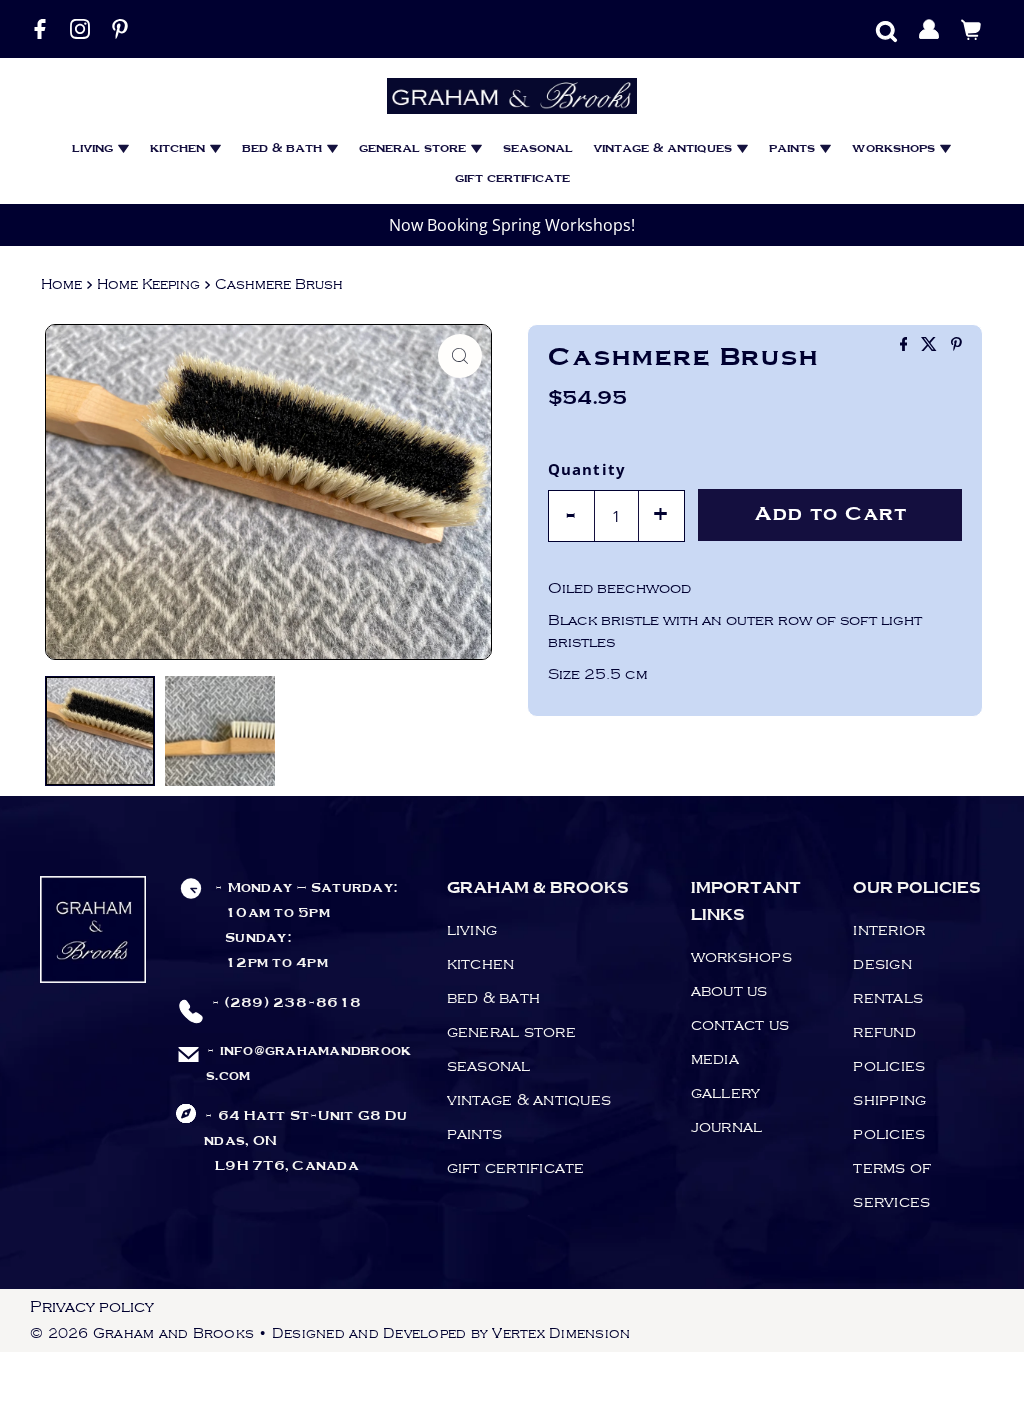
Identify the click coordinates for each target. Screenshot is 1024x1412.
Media (715, 1059)
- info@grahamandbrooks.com (308, 1063)
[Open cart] (971, 29)
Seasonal (538, 148)
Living (94, 148)
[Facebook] (40, 29)
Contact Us (740, 1025)
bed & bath (284, 148)
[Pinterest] (120, 29)
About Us (729, 991)
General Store (414, 148)
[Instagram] (80, 29)
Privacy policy (92, 1307)
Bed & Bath (494, 998)
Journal (727, 1127)
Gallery (726, 1093)
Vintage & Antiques (664, 148)
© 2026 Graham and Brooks (142, 1334)
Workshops (895, 148)
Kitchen (179, 148)
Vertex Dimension (561, 1334)
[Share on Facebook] (906, 346)
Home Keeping (148, 284)
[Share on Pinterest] (956, 346)
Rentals (888, 998)
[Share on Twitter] (931, 346)
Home (61, 284)
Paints (794, 148)
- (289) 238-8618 (286, 1003)
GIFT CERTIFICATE (512, 178)
